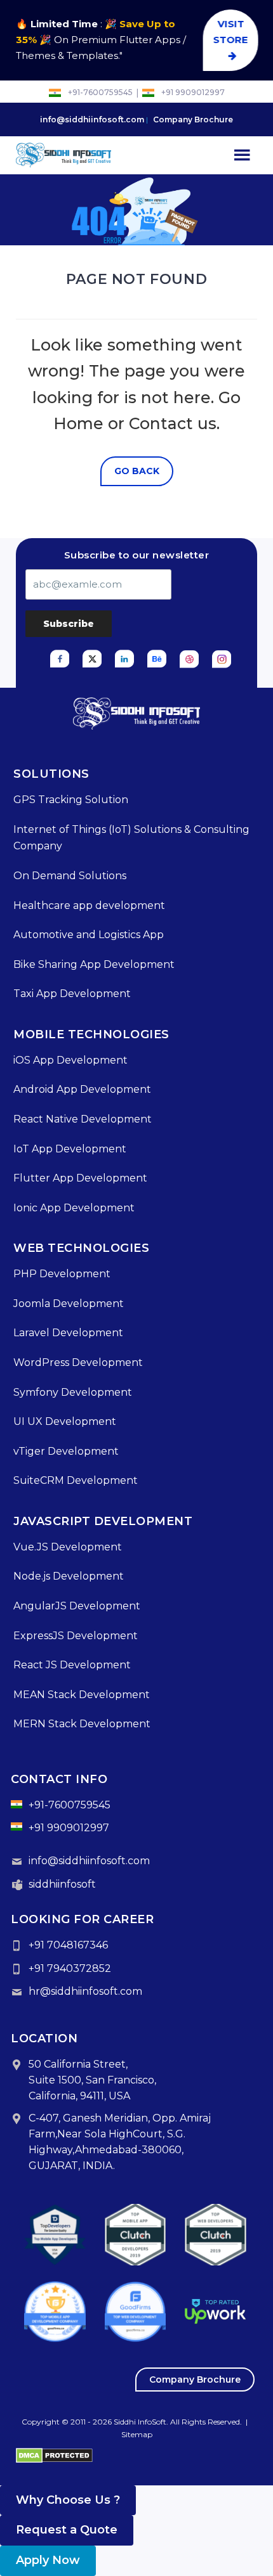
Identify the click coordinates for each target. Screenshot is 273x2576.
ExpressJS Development (76, 1636)
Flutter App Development (80, 1178)
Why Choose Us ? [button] (68, 2500)
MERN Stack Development (82, 1724)
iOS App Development (70, 1060)
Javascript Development (103, 1521)
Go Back (137, 471)
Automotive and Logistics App (89, 935)
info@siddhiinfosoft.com (92, 119)
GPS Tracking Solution (71, 800)
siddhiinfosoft (62, 1884)
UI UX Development (65, 1421)
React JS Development (72, 1665)
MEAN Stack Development (82, 1695)
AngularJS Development (77, 1606)
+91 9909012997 (193, 93)
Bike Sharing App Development (94, 964)
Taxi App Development (72, 994)
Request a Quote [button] (67, 2530)
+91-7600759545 (100, 93)
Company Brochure (193, 119)
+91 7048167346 (68, 1945)
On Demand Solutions (70, 876)
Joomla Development (69, 1304)
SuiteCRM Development (76, 1480)
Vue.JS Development (68, 1547)
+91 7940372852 (70, 1968)
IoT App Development (70, 1149)
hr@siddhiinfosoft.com (85, 1991)
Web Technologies (81, 1248)
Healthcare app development (89, 905)
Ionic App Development (74, 1208)
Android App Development (82, 1089)
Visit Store (231, 32)
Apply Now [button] (48, 2560)
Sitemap (137, 2434)
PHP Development (62, 1274)
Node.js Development (69, 1576)
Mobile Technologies (91, 1034)
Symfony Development (73, 1392)
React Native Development (83, 1119)
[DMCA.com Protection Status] (54, 2454)
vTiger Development (66, 1451)
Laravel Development (68, 1333)
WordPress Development (78, 1362)
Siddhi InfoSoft (140, 2422)
